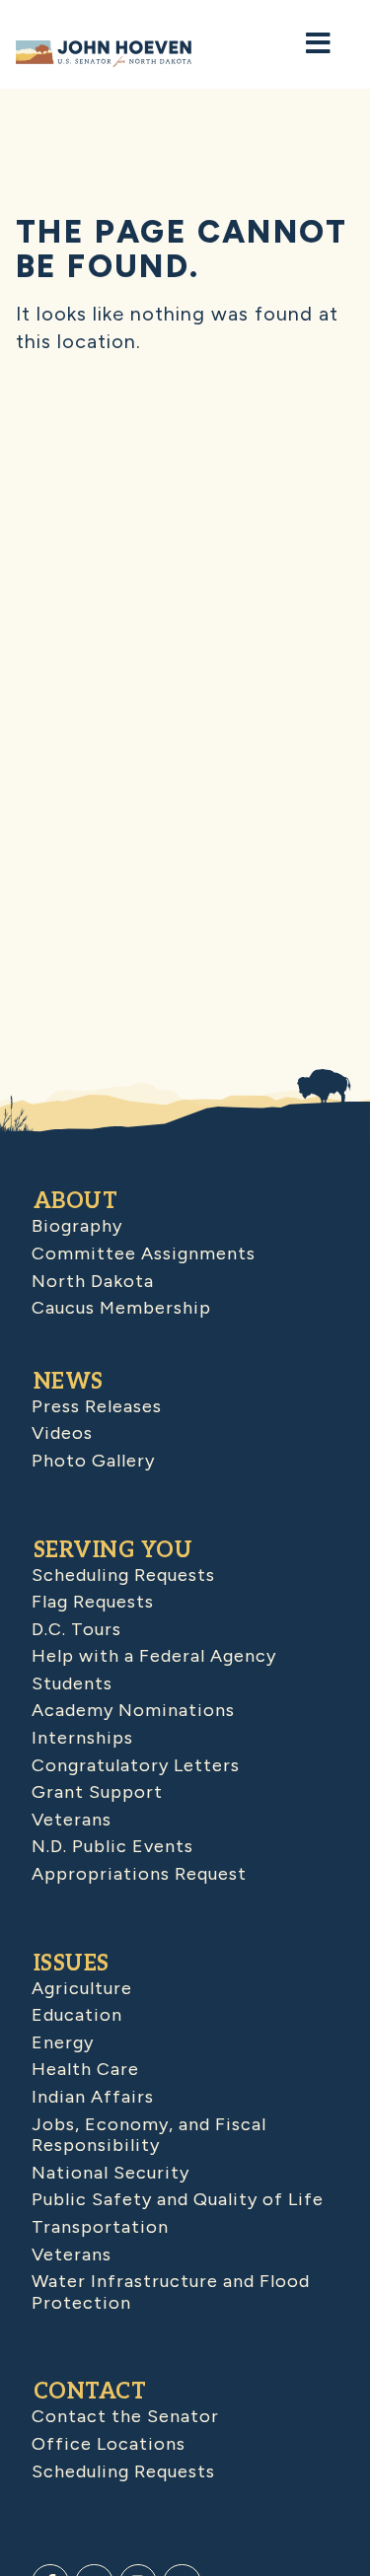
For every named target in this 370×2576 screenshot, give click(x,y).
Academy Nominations (133, 1710)
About (76, 1201)
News (69, 1382)
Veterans (72, 1820)
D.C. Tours (76, 1629)
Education (77, 2015)
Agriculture (82, 1988)
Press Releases (97, 1406)
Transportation (100, 2227)
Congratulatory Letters (136, 1765)
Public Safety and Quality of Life (178, 2199)
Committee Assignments (144, 1253)
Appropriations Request (139, 1874)
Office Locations (109, 2444)
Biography (77, 1226)
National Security (111, 2173)
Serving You (113, 1550)
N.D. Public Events (112, 1846)
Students (72, 1683)
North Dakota (93, 1281)
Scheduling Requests (123, 1575)
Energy (63, 2042)
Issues (72, 1964)
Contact (90, 2392)
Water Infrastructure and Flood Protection (171, 2292)
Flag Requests (93, 1602)
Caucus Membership (121, 1308)
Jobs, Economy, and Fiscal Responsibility (149, 2135)
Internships (82, 1738)
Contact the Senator (125, 2416)
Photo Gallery (93, 1461)
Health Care (85, 2069)
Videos (62, 1433)
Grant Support (97, 1792)
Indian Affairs (93, 2097)
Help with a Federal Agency (154, 1656)
